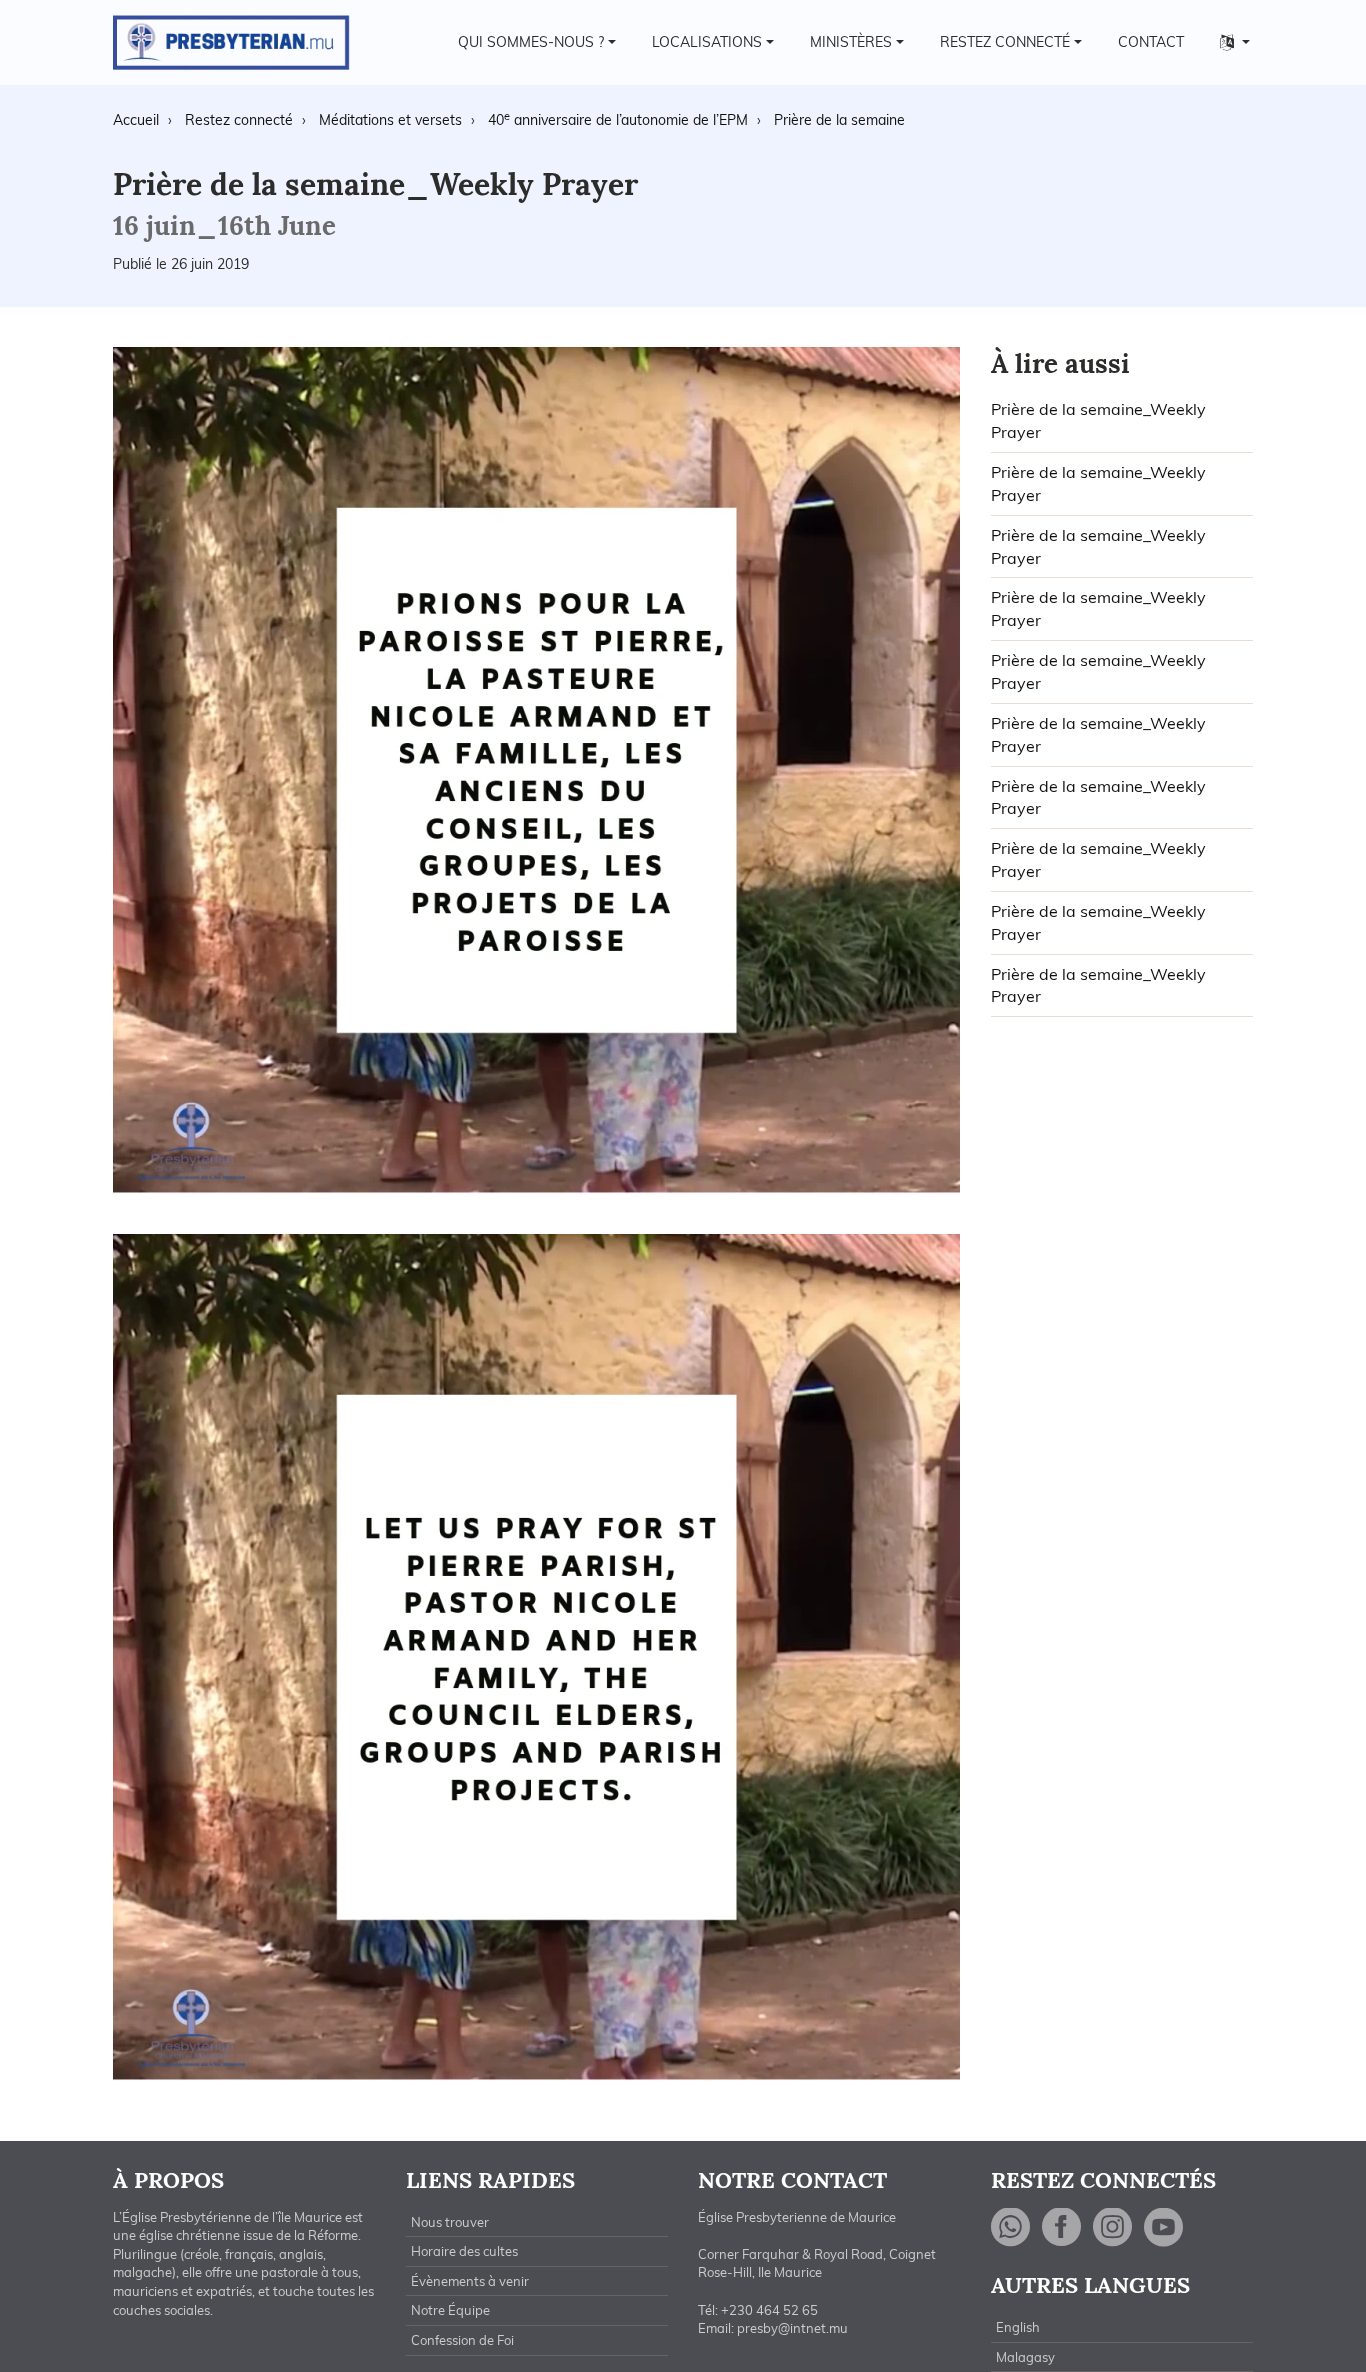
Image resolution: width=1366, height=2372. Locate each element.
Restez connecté (1005, 42)
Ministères (851, 42)
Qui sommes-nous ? (531, 42)
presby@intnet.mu (792, 2328)
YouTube (1164, 2227)
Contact (1151, 42)
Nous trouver (450, 2222)
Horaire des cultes (464, 2251)
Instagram (1113, 2227)
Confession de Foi (462, 2340)
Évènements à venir (470, 2281)
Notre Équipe (450, 2310)
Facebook (1062, 2227)
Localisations (707, 42)
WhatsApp (1011, 2227)
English (1018, 2327)
